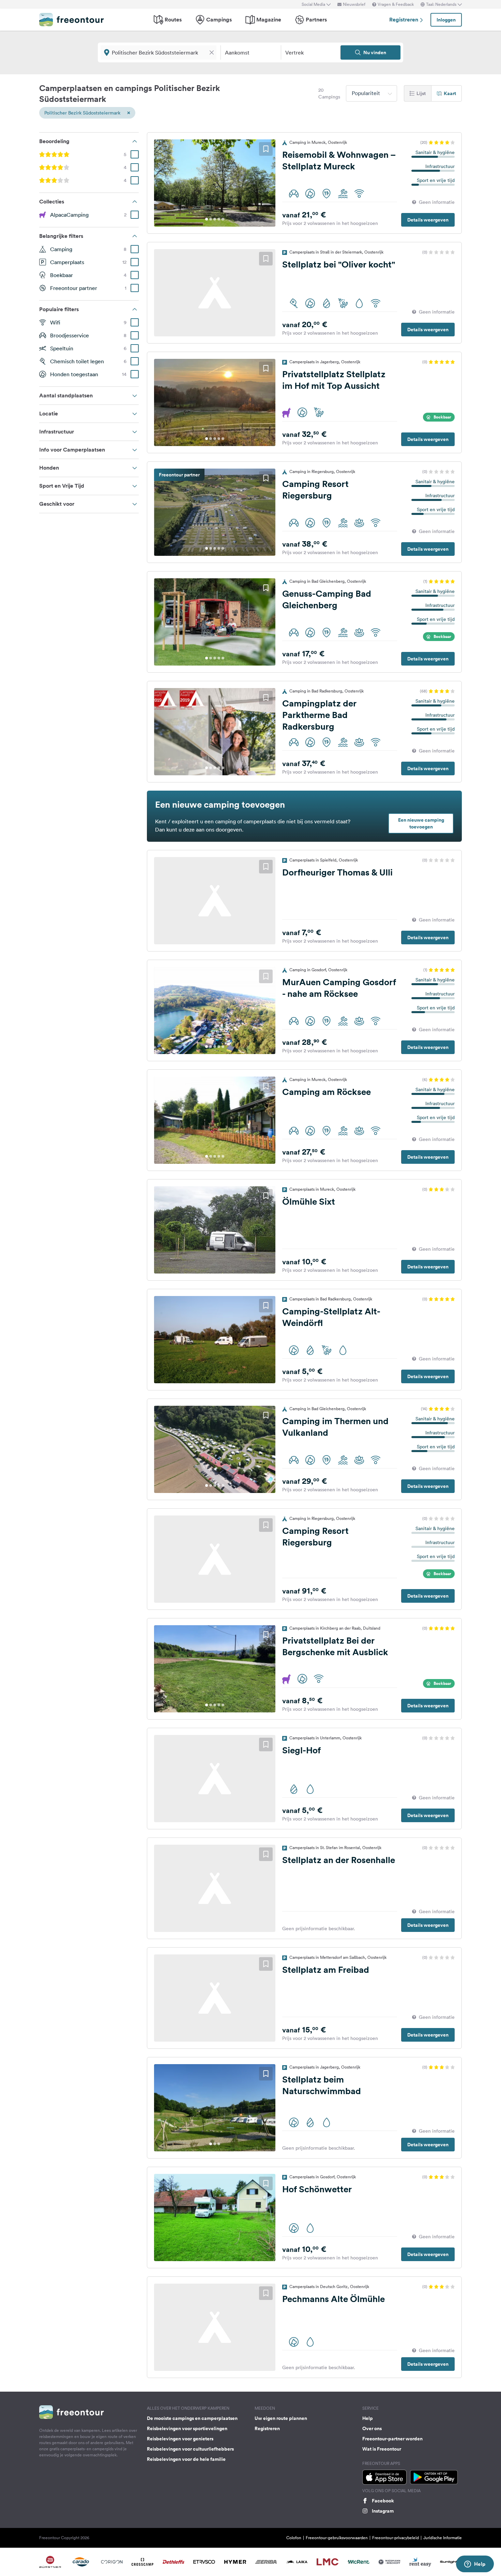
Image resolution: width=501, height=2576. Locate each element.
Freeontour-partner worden (392, 2439)
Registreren (404, 20)
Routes (173, 20)
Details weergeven (428, 220)
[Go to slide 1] (207, 219)
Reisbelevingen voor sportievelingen (187, 2428)
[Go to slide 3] (215, 219)
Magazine (269, 20)
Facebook (383, 2501)
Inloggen (446, 20)
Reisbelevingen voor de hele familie (186, 2459)
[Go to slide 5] (223, 219)
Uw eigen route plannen (281, 2418)
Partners (316, 20)
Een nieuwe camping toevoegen (421, 823)
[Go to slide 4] (219, 219)
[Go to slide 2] (211, 219)
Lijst (421, 93)
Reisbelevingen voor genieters (180, 2439)
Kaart (450, 93)
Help (368, 2418)
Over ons (372, 2428)
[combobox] (371, 93)
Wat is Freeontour (382, 2449)
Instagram (383, 2511)
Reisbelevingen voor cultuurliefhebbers (190, 2449)
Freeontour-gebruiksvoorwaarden (337, 2538)
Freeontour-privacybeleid (396, 2538)
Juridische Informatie (443, 2538)
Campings (219, 20)
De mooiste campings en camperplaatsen (192, 2418)
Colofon (294, 2538)
